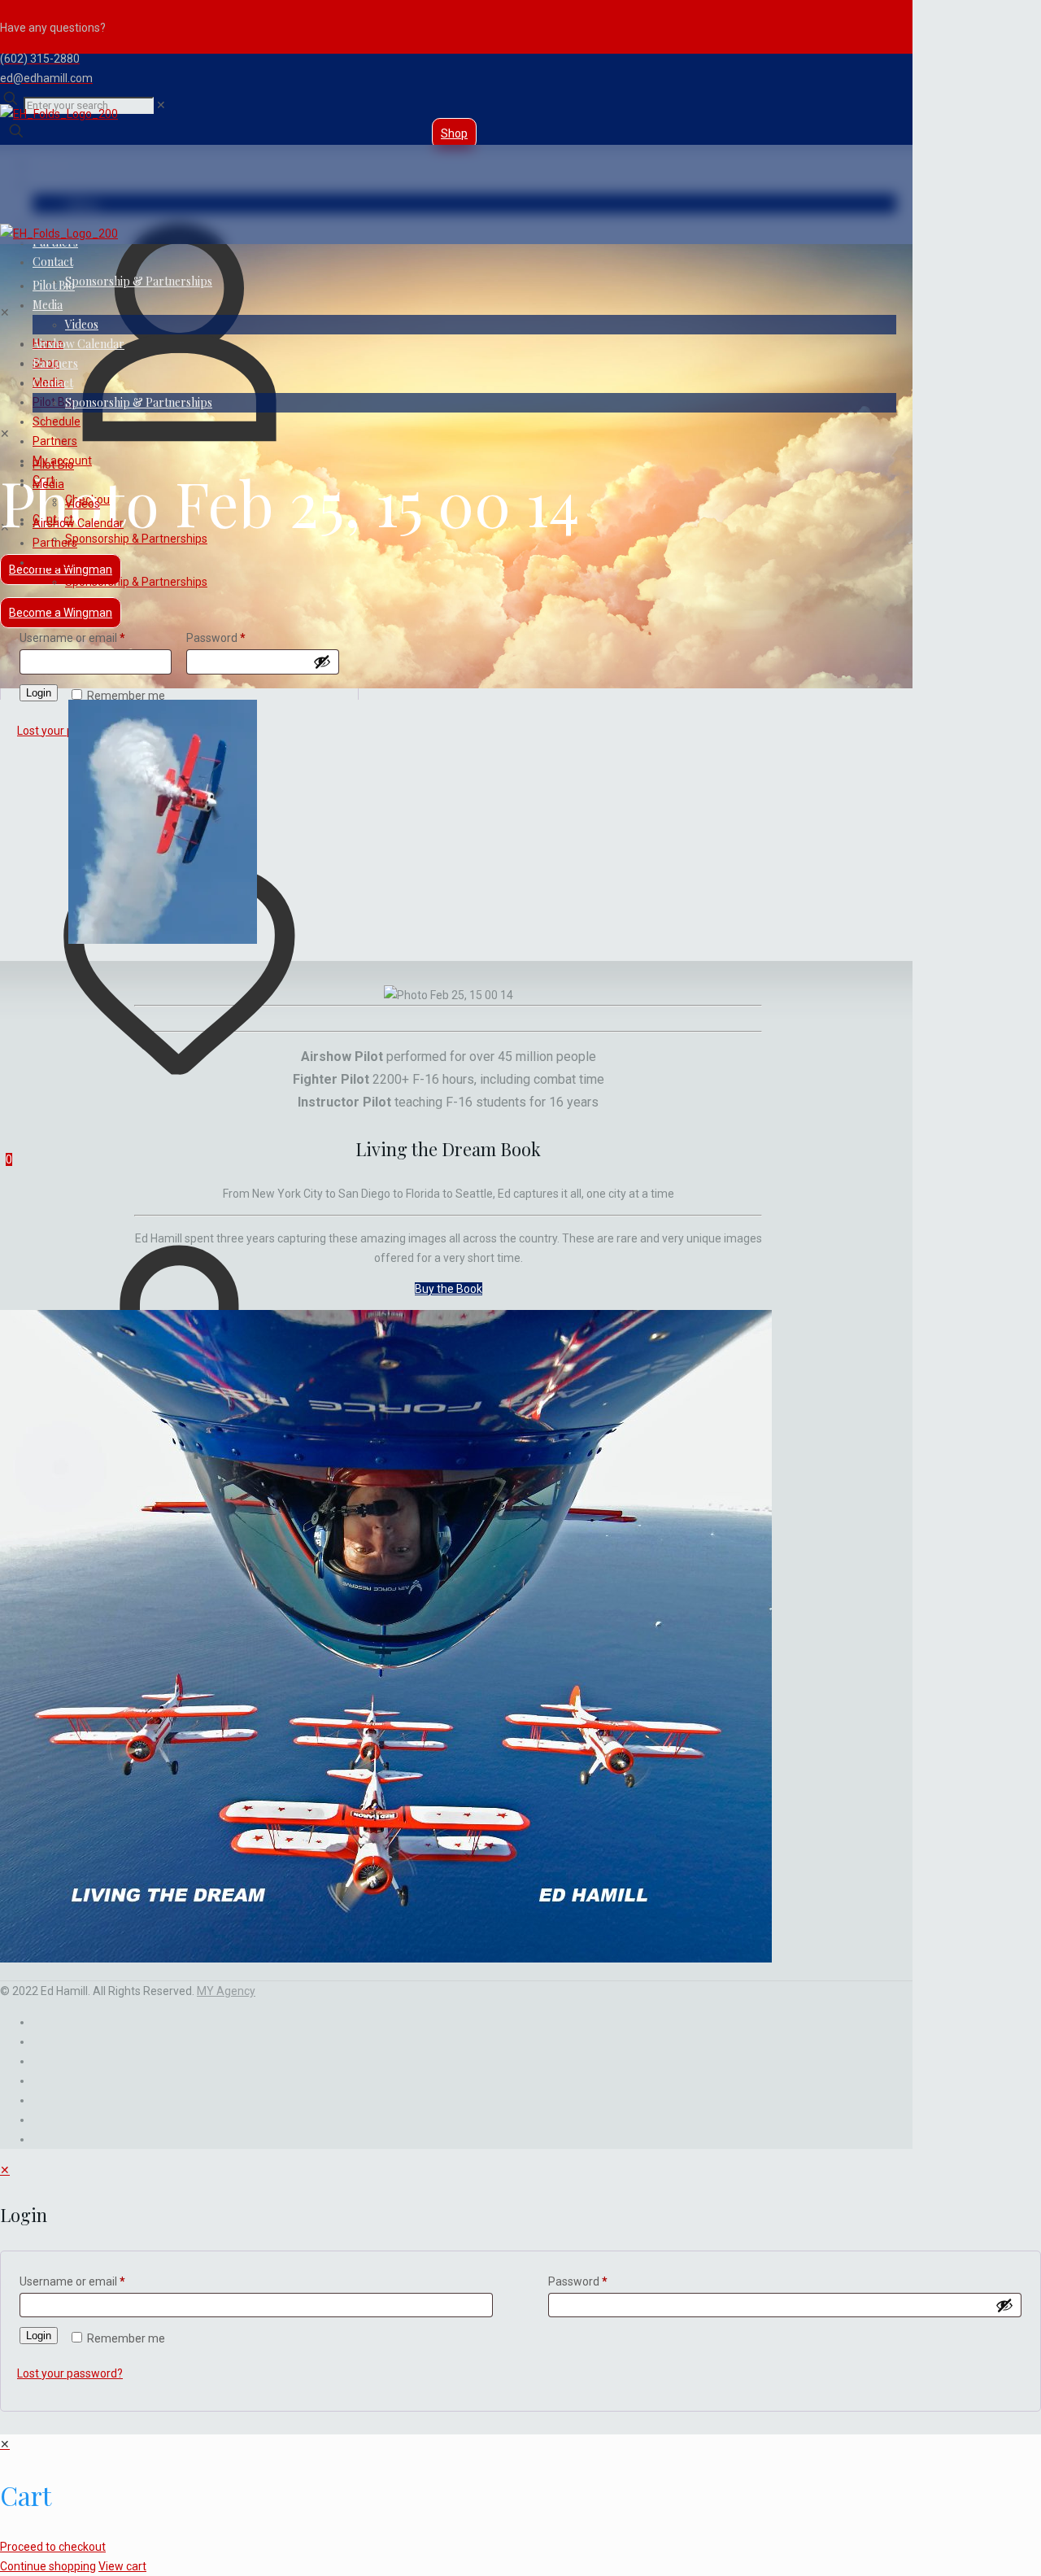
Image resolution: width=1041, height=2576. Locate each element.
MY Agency (226, 1991)
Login (39, 693)
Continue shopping (48, 2566)
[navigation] (520, 2505)
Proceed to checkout (53, 2547)
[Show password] (322, 661)
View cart (122, 2566)
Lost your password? (70, 2373)
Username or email (72, 638)
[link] (161, 105)
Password (216, 638)
